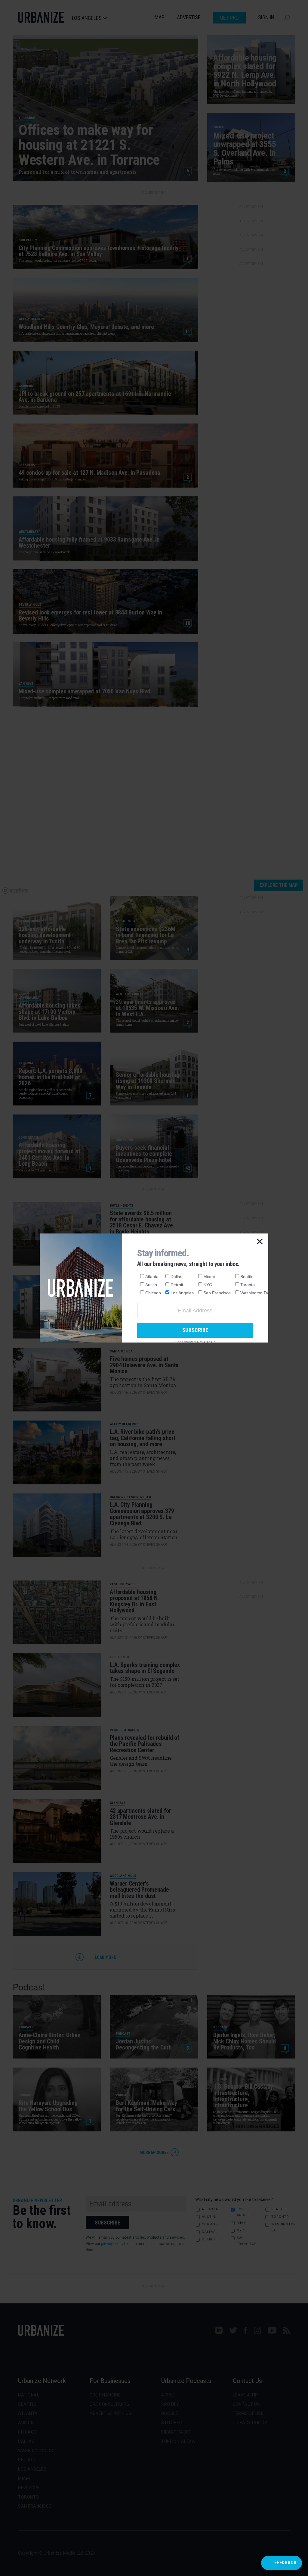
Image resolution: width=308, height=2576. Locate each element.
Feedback (285, 2563)
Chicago (153, 1293)
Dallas (176, 1277)
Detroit (177, 1285)
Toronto (248, 1285)
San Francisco (217, 1293)
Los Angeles (182, 1293)
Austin (151, 1285)
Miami (209, 1277)
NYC (208, 1285)
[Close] (260, 1242)
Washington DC (255, 1293)
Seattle (247, 1277)
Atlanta (152, 1277)
